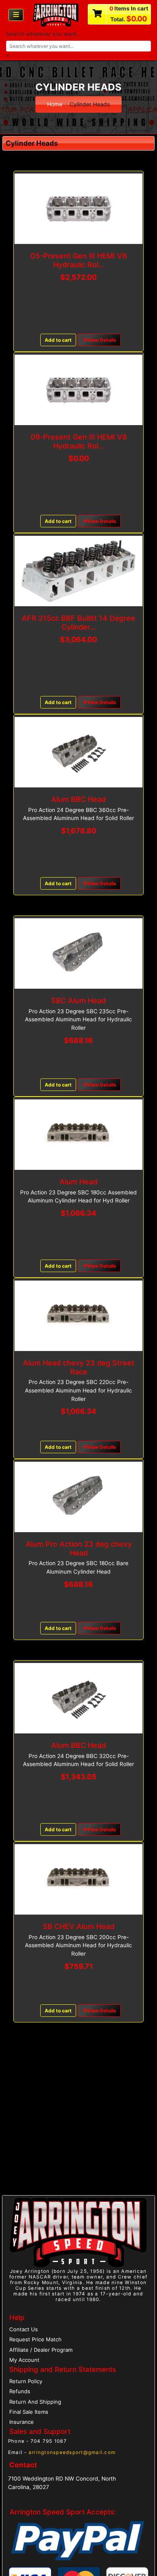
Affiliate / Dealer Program (41, 2350)
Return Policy (26, 2381)
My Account (24, 2360)
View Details (102, 340)
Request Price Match (35, 2339)
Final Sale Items (29, 2412)
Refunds (20, 2391)
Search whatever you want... (44, 34)
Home (55, 104)
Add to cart (58, 340)
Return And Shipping (35, 2402)
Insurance (22, 2422)
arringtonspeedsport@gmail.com (72, 2452)
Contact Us (24, 2329)
